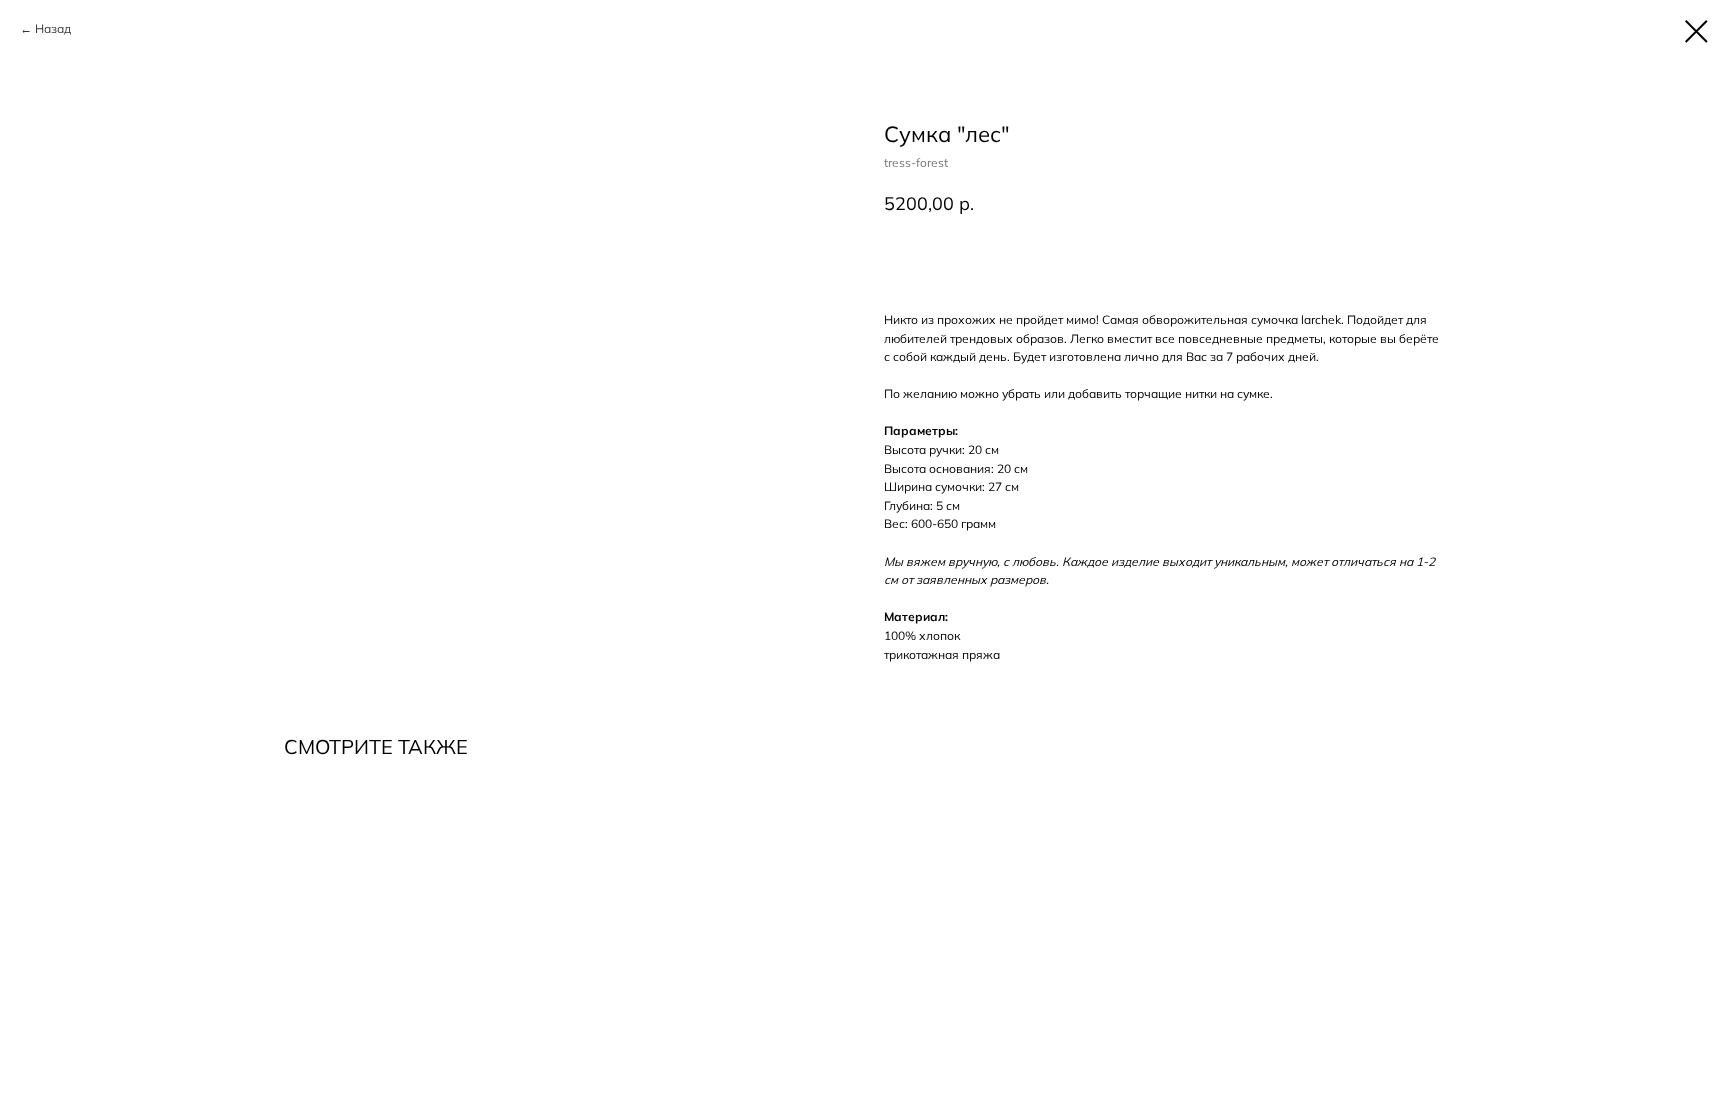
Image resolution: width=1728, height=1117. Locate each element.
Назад (53, 28)
